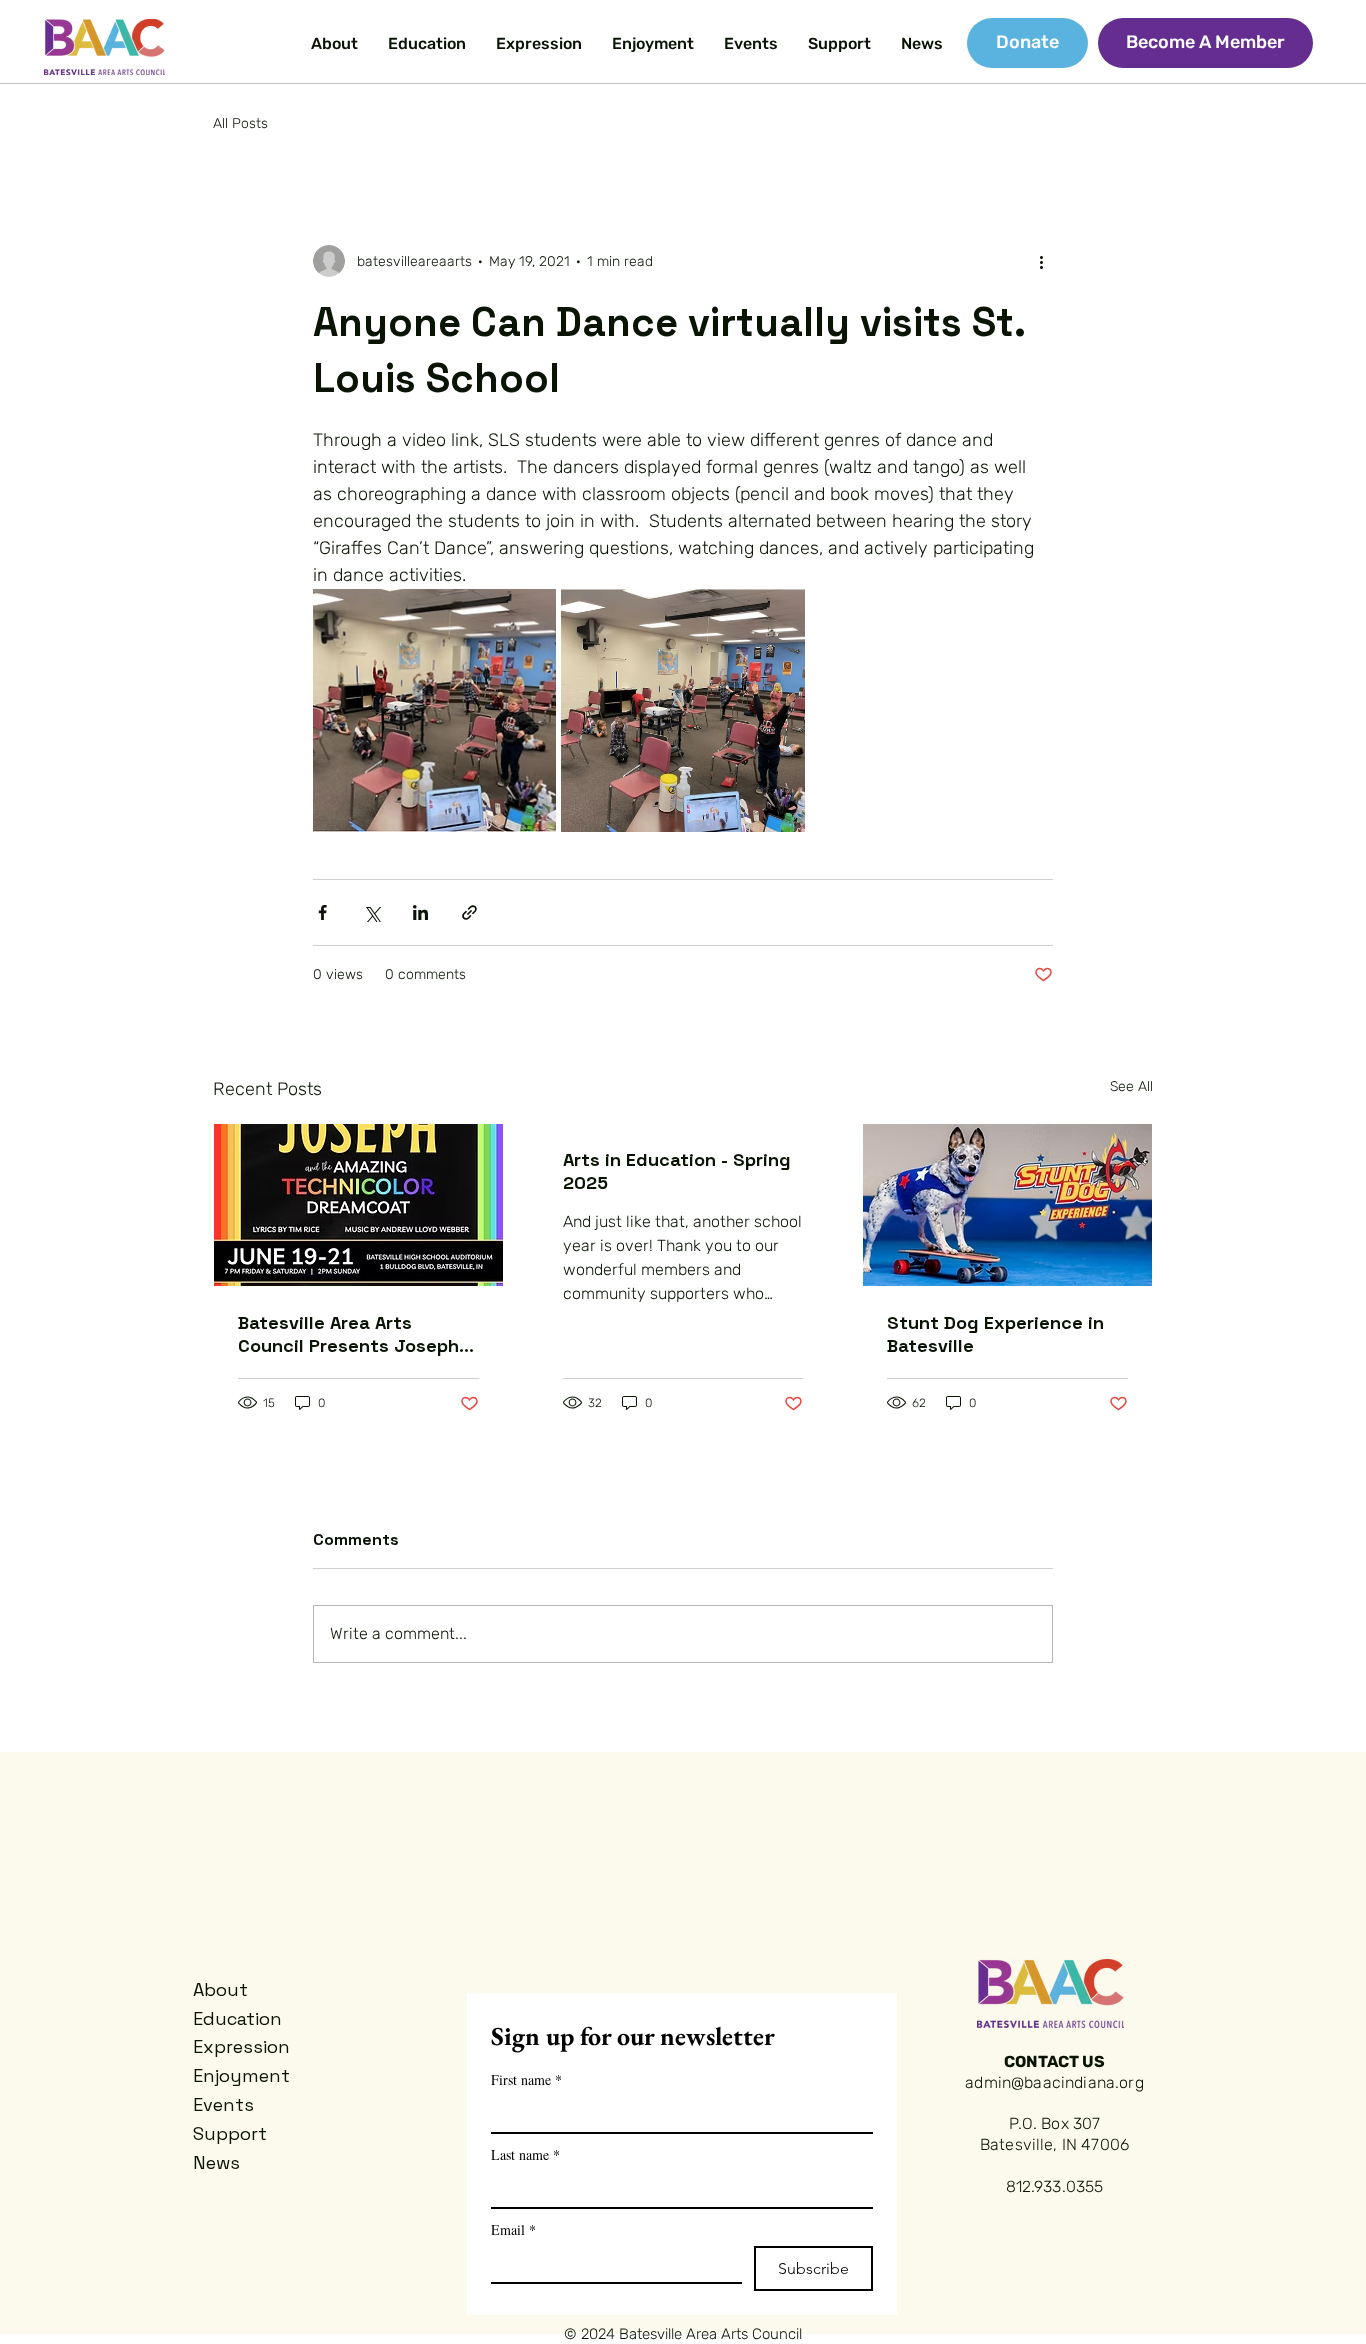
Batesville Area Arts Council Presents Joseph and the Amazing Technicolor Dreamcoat (348, 1334)
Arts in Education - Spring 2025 (677, 1171)
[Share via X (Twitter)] (371, 912)
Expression (241, 2046)
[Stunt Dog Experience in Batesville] (1007, 1205)
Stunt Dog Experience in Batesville (995, 1334)
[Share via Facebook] (322, 912)
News (216, 2162)
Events (223, 2104)
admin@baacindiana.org (1054, 2082)
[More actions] (1041, 261)
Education (237, 2018)
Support (230, 2133)
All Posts (240, 123)
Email (513, 2229)
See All (1131, 1086)
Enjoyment (241, 2075)
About (220, 1989)
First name (526, 2079)
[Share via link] (469, 912)
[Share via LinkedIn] (420, 912)
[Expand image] (434, 710)
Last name (525, 2154)
